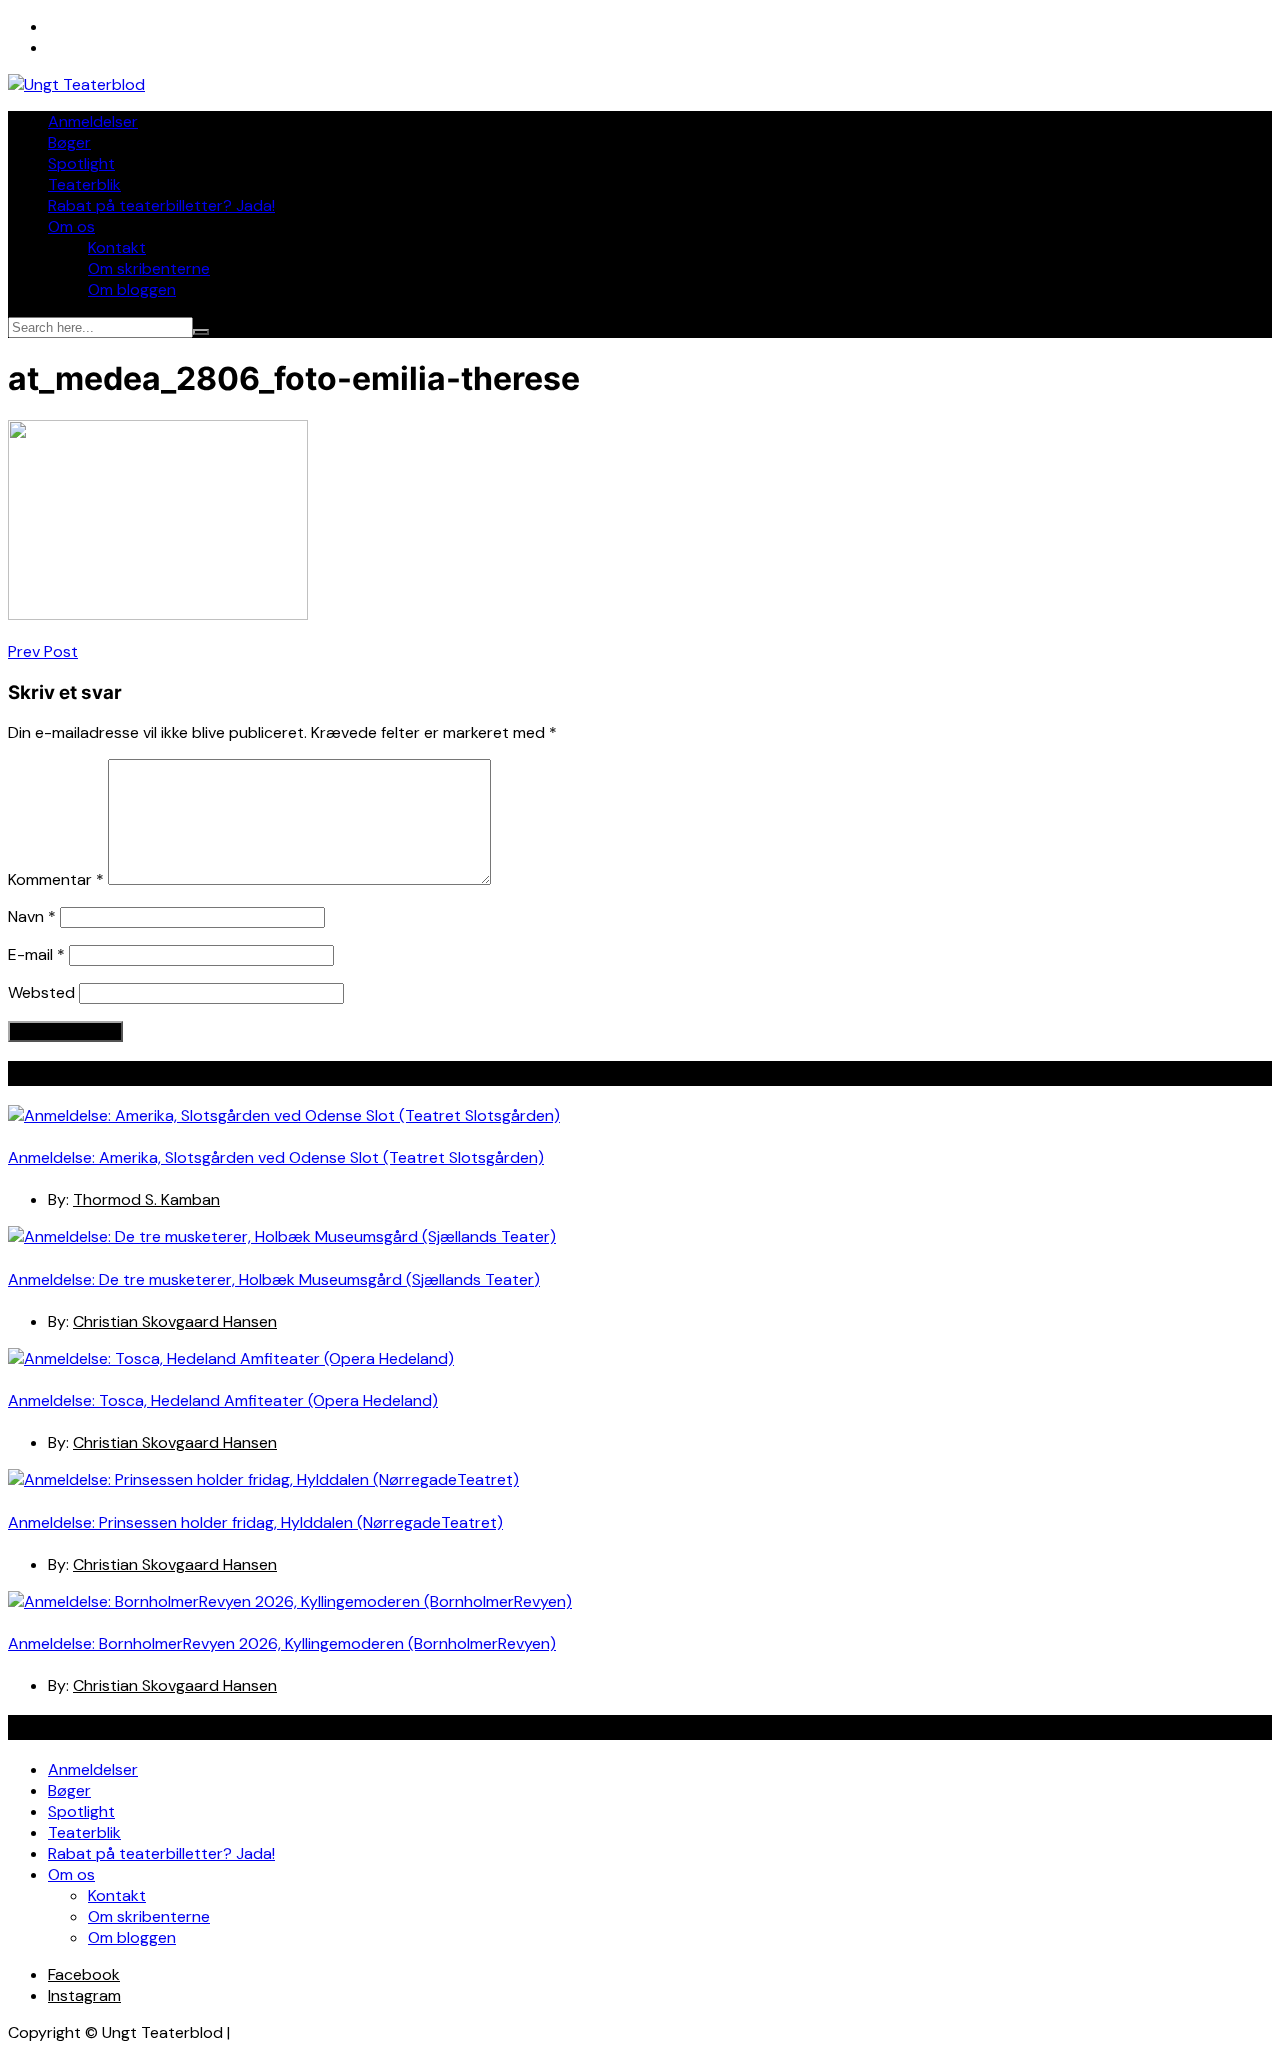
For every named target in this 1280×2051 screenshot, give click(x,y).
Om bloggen (132, 289)
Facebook (84, 1974)
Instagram (84, 1995)
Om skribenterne (149, 268)
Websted (41, 992)
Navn (32, 916)
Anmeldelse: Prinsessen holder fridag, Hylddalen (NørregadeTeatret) (255, 1522)
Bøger (69, 142)
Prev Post (43, 651)
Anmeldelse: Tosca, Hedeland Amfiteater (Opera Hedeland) (223, 1400)
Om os (71, 226)
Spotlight (81, 163)
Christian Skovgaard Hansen (175, 1321)
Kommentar (56, 879)
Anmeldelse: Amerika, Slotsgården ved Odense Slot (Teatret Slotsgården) (276, 1157)
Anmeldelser (93, 121)
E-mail (36, 954)
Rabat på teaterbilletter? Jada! (161, 205)
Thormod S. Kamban (146, 1199)
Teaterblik (84, 184)
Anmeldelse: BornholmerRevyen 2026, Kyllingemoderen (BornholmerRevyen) (282, 1643)
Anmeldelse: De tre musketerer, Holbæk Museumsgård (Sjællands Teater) (274, 1279)
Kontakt (117, 247)
